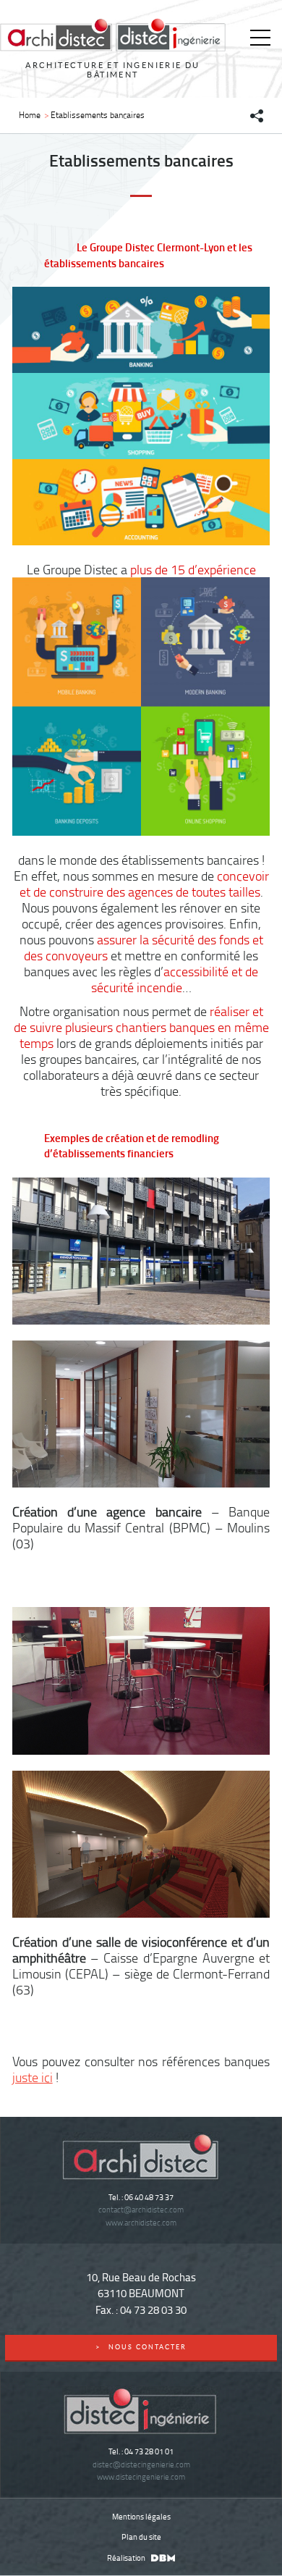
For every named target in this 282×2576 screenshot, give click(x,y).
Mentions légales (141, 2516)
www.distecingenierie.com (141, 2476)
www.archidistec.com (141, 2222)
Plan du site (141, 2537)
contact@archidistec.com (141, 2209)
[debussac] (161, 2558)
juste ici (33, 2077)
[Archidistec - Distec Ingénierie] (113, 35)
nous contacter (141, 2347)
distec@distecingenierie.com (141, 2464)
